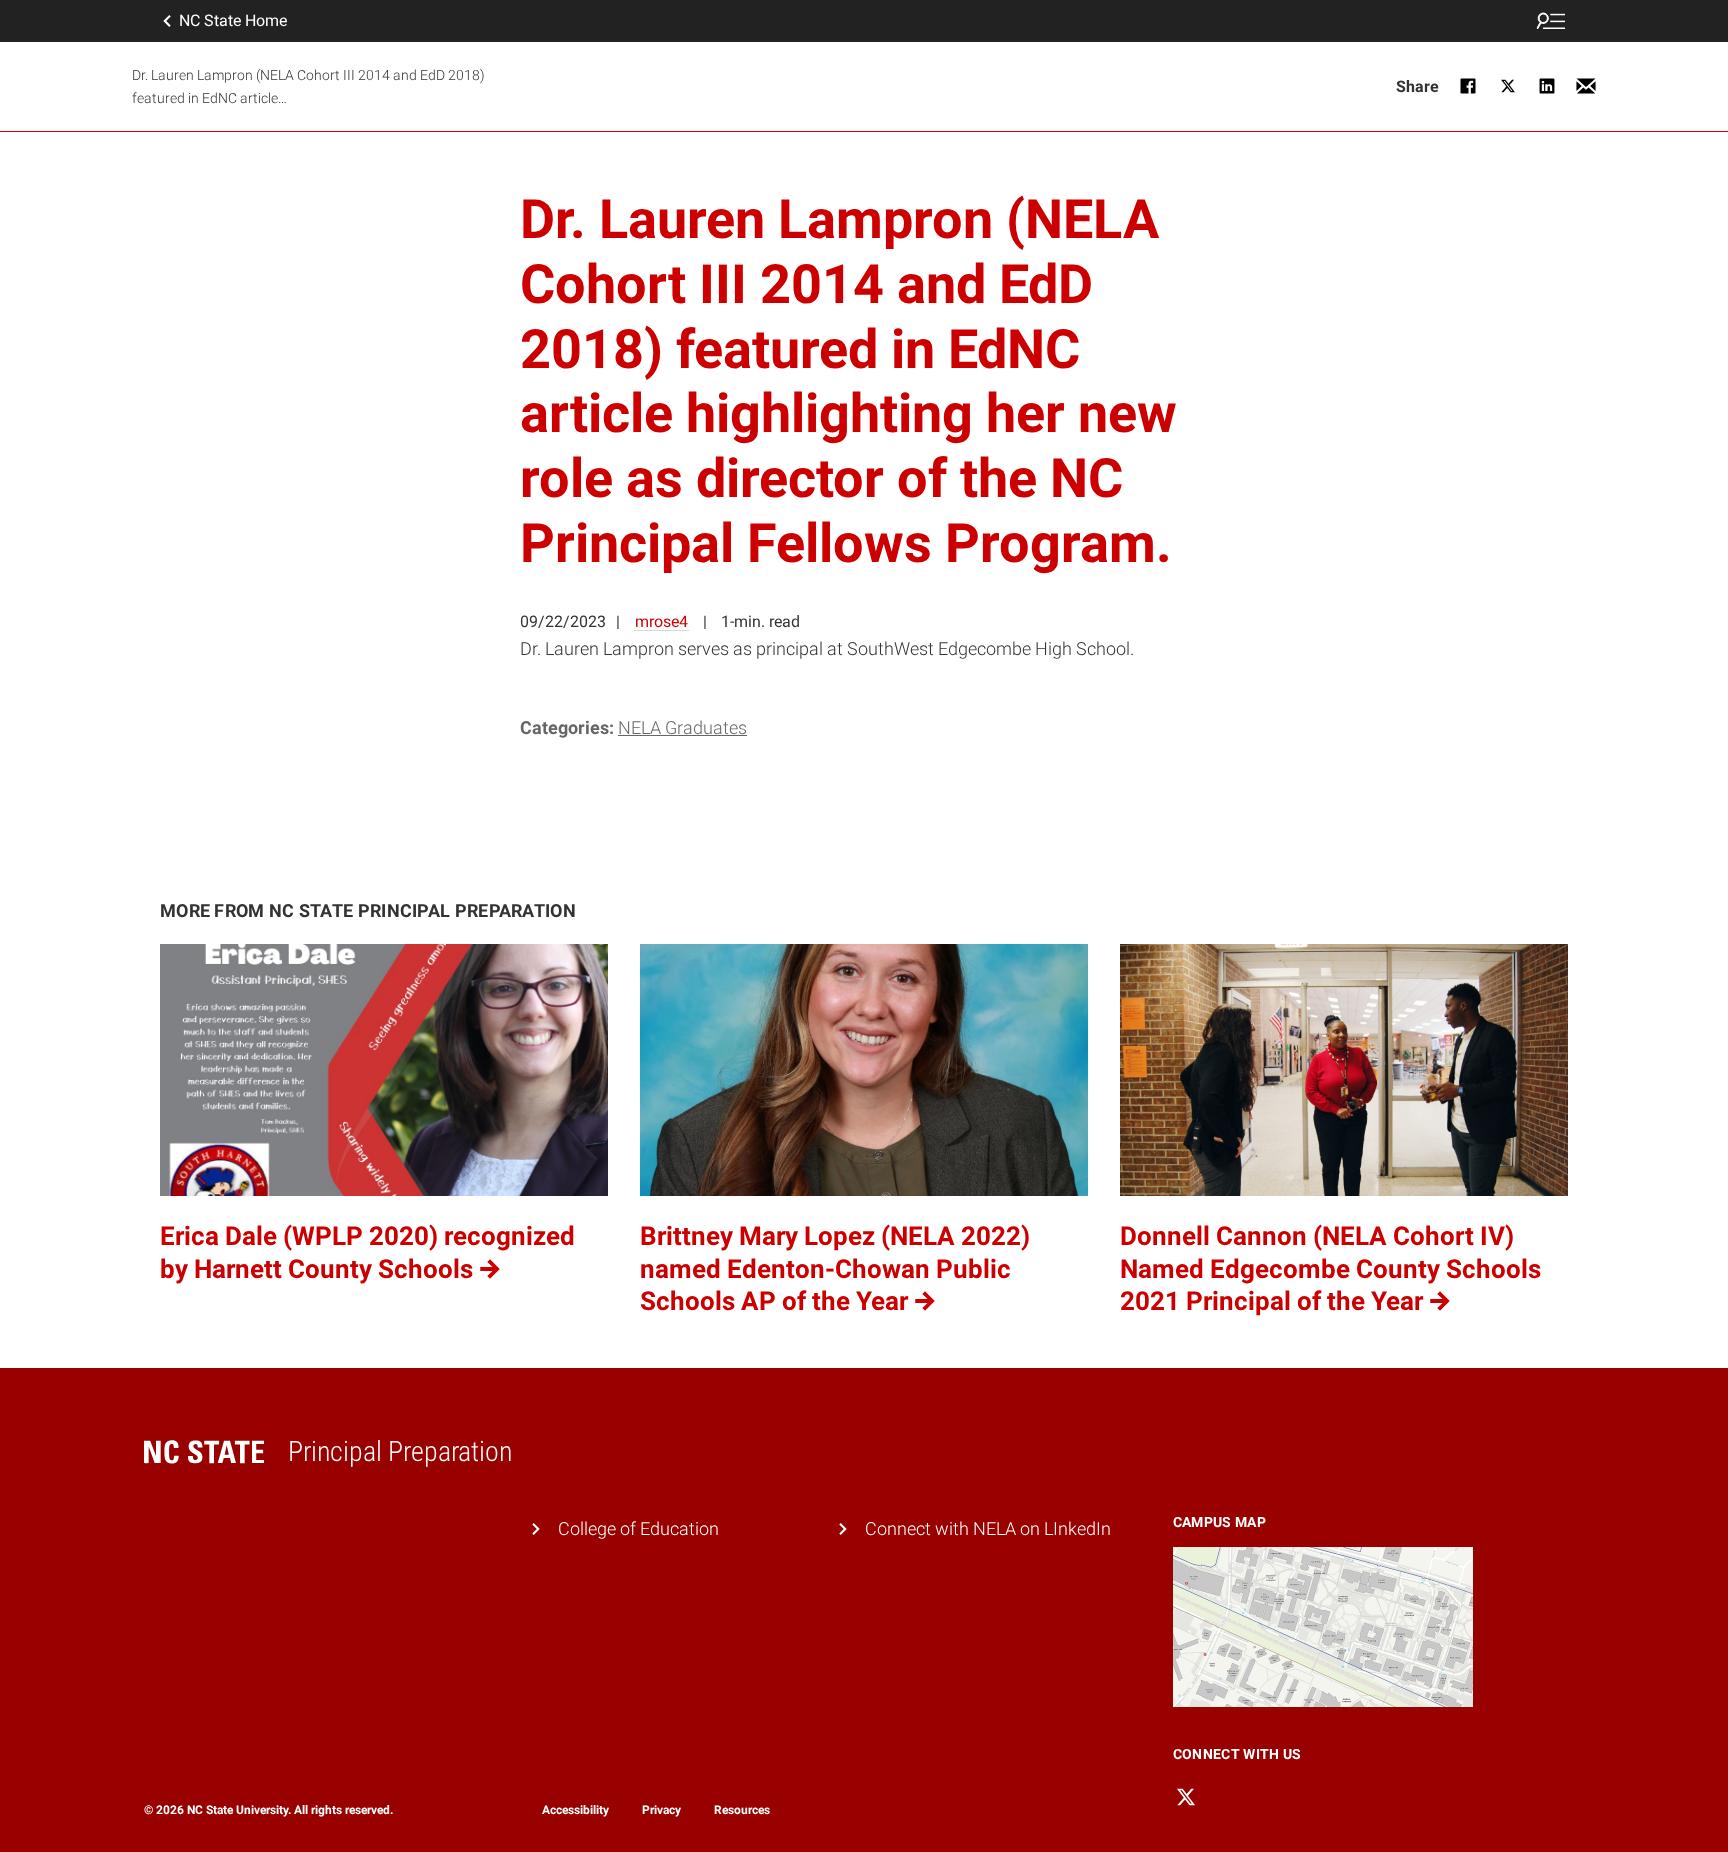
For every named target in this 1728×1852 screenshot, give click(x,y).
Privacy (661, 1810)
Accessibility (575, 1810)
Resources (742, 1810)
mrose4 (661, 621)
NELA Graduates (682, 727)
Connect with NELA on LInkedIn (988, 1528)
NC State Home (233, 20)
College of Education (638, 1528)
